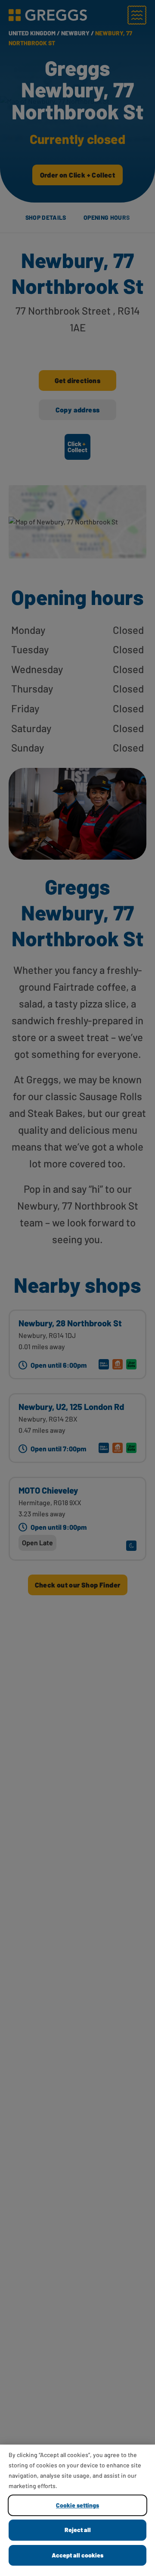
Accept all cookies (77, 2555)
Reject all (78, 2530)
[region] (77, 2510)
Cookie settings (77, 2505)
